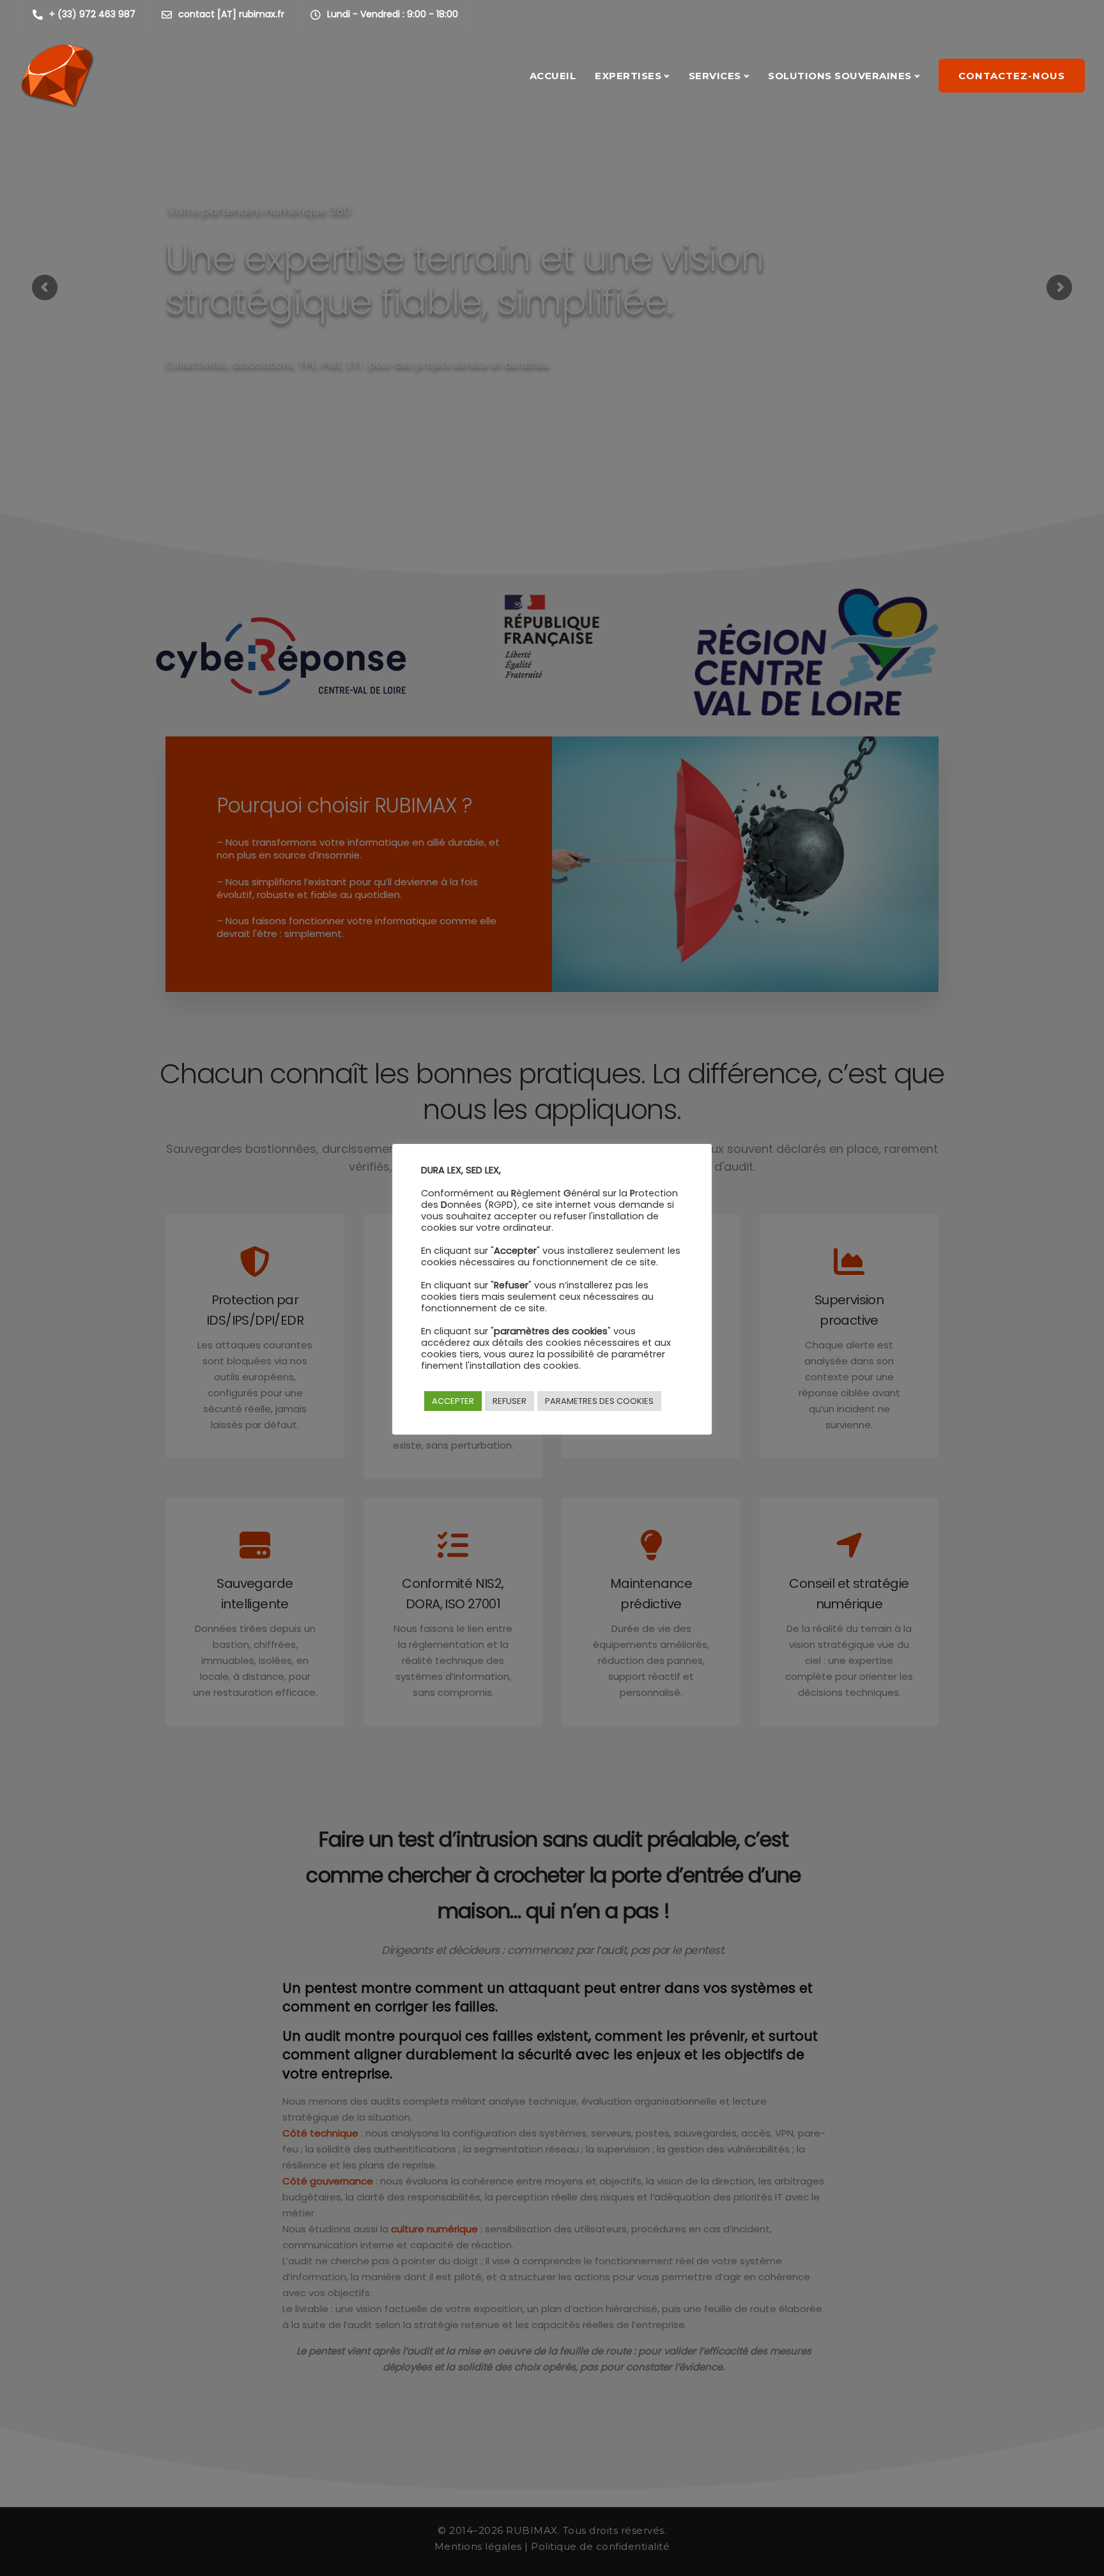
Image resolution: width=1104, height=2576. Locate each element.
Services (715, 76)
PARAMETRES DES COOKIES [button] (599, 1401)
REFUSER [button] (510, 1401)
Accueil (553, 76)
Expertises (628, 76)
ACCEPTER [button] (453, 1401)
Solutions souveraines (840, 76)
